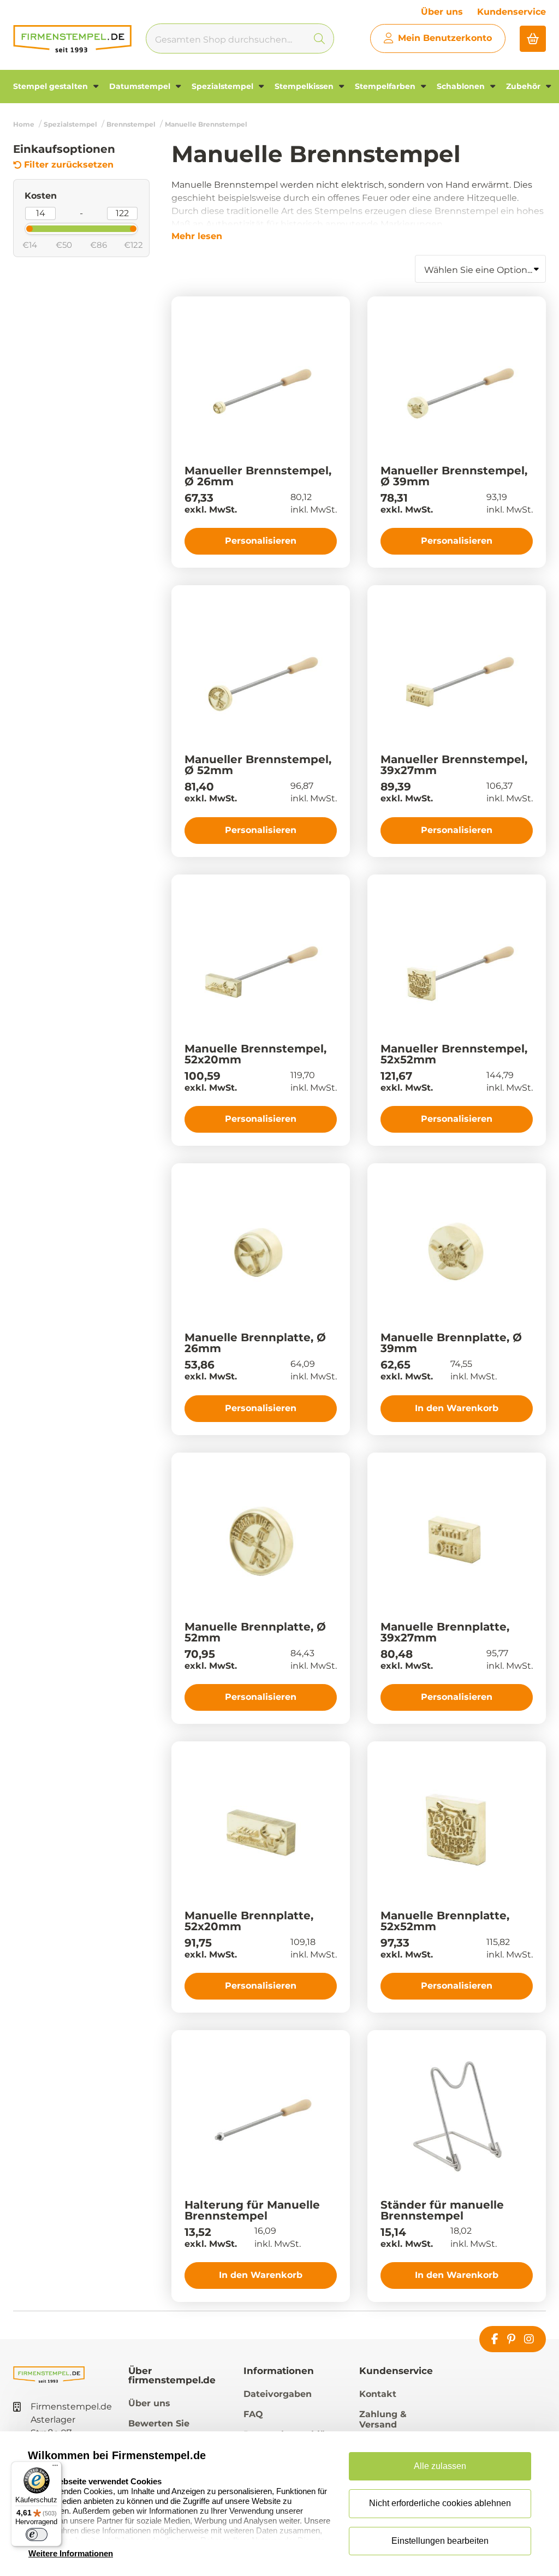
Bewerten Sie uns (159, 2429)
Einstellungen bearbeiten (440, 2541)
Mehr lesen (197, 236)
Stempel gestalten (52, 86)
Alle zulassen (440, 2466)
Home (24, 124)
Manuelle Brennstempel (206, 124)
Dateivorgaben (278, 2394)
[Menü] (55, 2468)
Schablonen (462, 86)
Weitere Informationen (71, 2553)
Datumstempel (141, 86)
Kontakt (378, 2394)
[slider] (20, 228)
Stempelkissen (305, 86)
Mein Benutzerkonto (445, 38)
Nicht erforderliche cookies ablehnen (440, 2503)
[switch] (37, 2535)
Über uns (442, 12)
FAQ (253, 2414)
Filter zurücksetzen (69, 165)
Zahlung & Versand (383, 2419)
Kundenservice (512, 12)
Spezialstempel (224, 86)
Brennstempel (131, 124)
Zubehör (524, 86)
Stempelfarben (386, 86)
